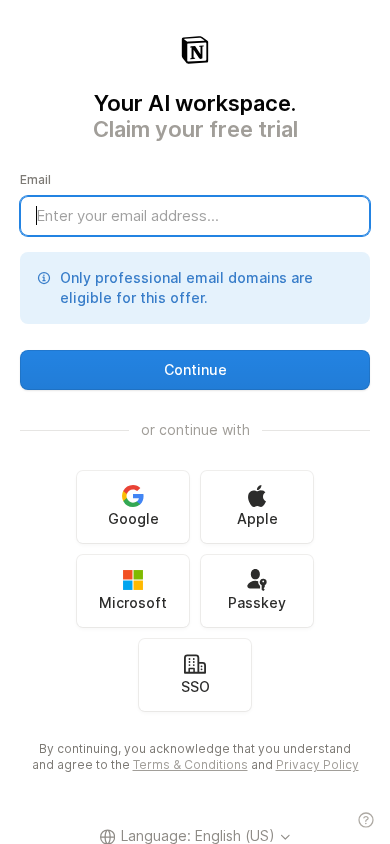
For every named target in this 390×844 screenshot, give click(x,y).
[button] (195, 370)
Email (35, 179)
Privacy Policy (317, 764)
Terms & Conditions (190, 764)
